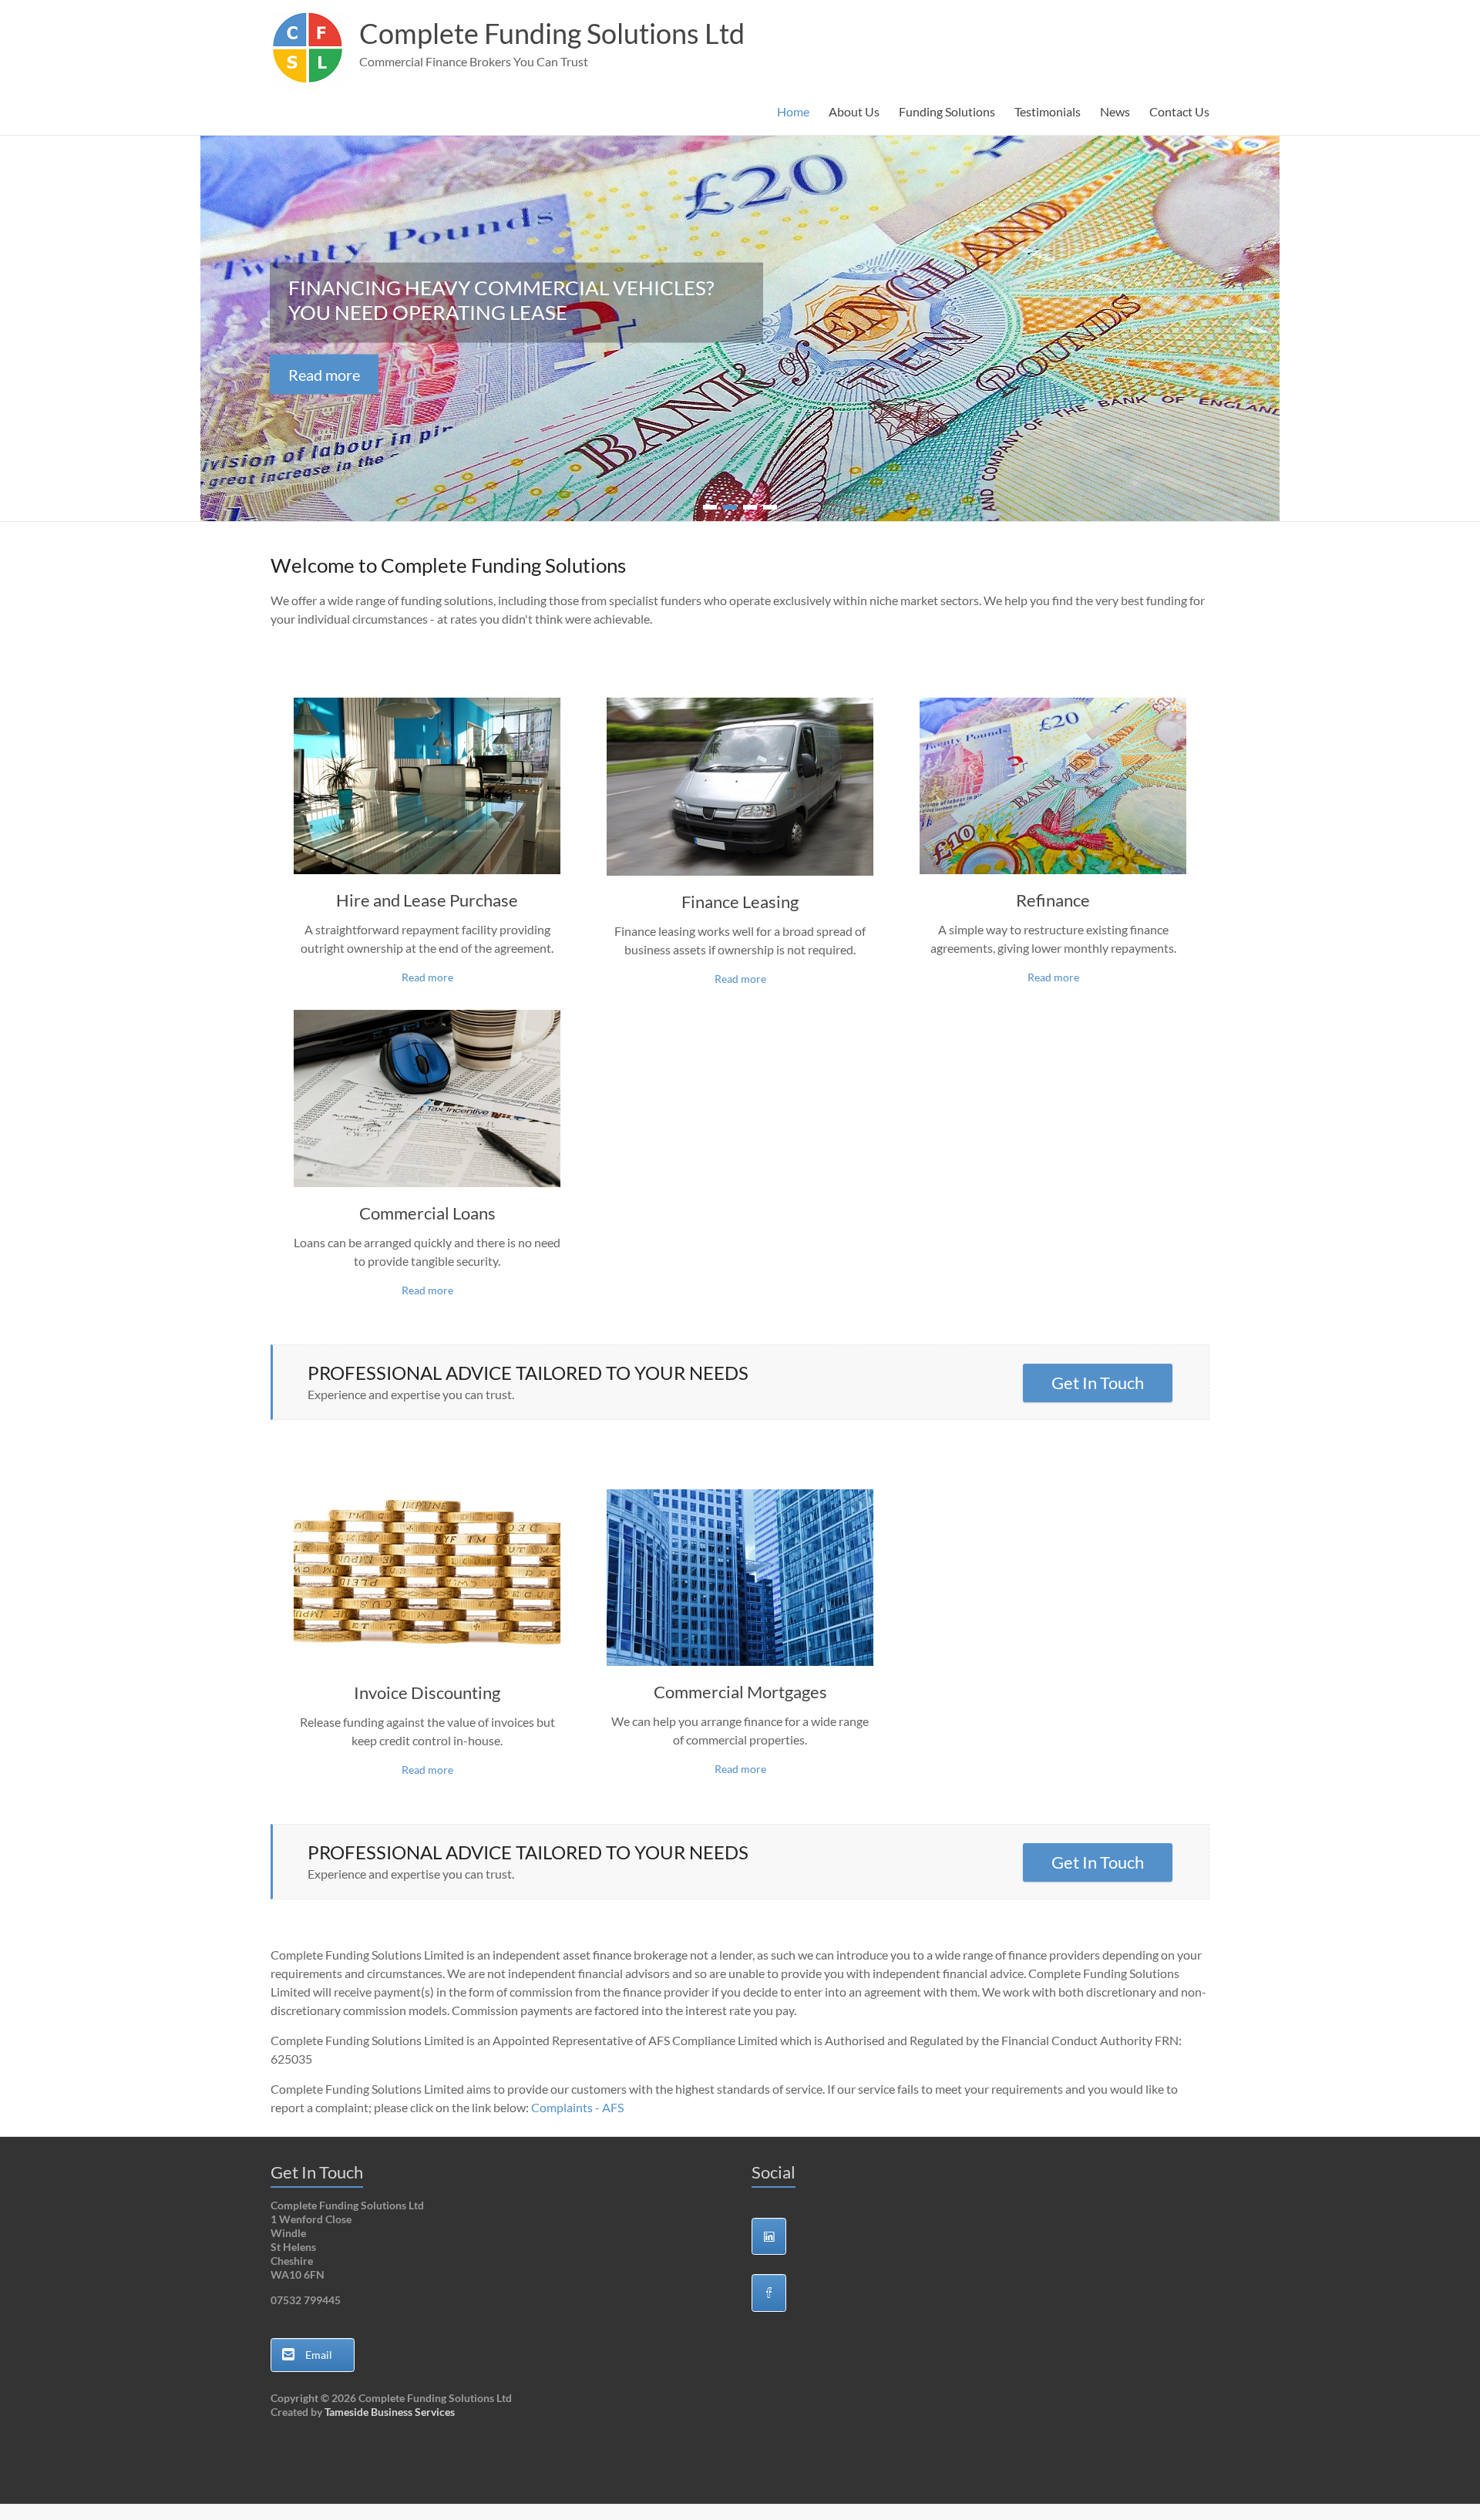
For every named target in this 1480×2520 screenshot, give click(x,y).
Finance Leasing (740, 902)
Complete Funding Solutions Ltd (552, 33)
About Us (854, 111)
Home (793, 111)
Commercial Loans (427, 1213)
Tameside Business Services (390, 2412)
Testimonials (1048, 111)
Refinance (1053, 900)
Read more (324, 375)
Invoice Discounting (427, 1692)
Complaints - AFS (577, 2107)
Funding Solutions (947, 111)
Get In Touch (1098, 1383)
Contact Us (1179, 111)
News (1115, 111)
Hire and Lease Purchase (427, 900)
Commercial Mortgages (740, 1692)
